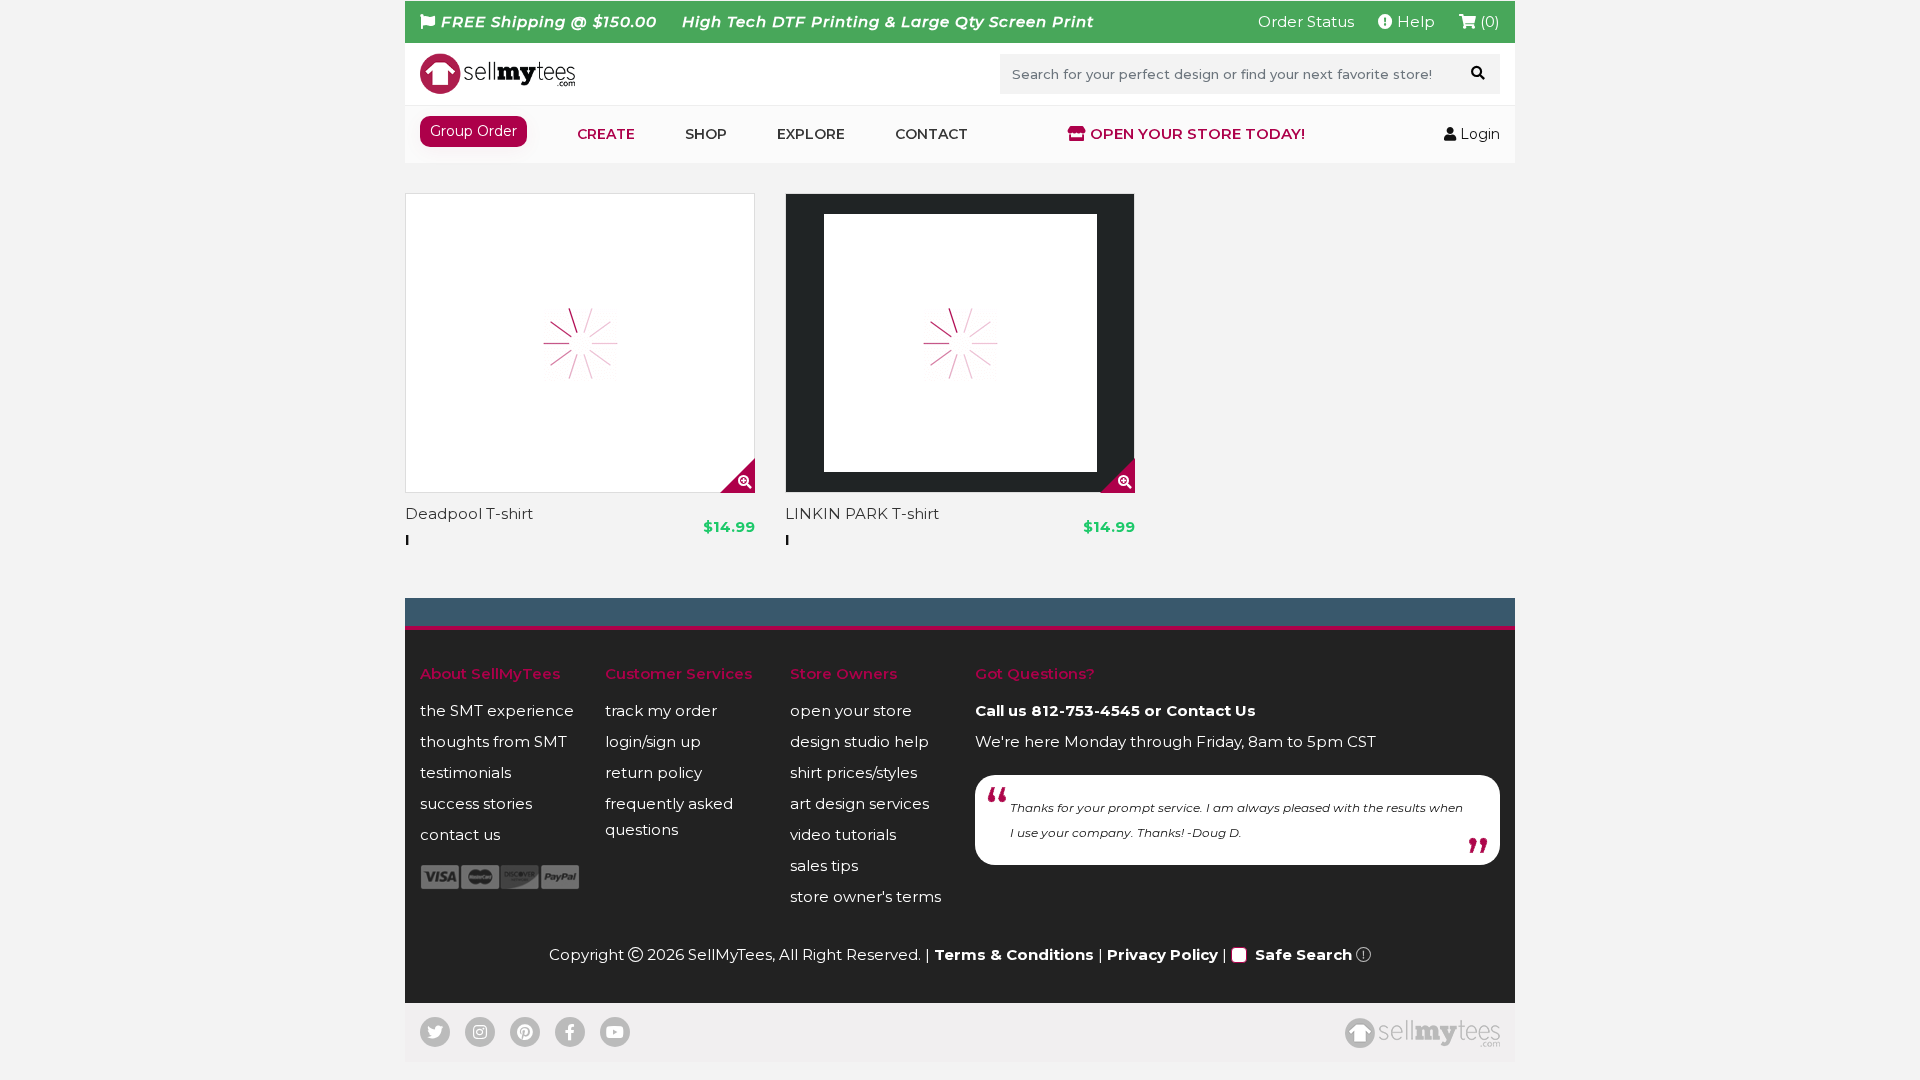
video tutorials (843, 834)
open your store (851, 710)
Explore (811, 134)
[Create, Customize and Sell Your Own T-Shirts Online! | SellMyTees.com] (497, 73)
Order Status (1306, 21)
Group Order (473, 131)
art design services (859, 803)
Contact (931, 134)
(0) (1488, 21)
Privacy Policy (1162, 954)
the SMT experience (497, 710)
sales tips (824, 865)
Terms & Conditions (1014, 954)
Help (1414, 21)
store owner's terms (865, 896)
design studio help (859, 741)
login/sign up (653, 741)
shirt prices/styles (853, 772)
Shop (706, 134)
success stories (476, 803)
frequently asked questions (669, 816)
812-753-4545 (1085, 710)
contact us (460, 834)
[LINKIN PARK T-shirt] (960, 343)
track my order (661, 710)
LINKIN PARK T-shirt (862, 513)
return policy (653, 772)
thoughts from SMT (493, 741)
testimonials (465, 772)
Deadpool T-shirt (469, 513)
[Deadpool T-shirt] (580, 343)
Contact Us (1211, 710)
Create (606, 134)
